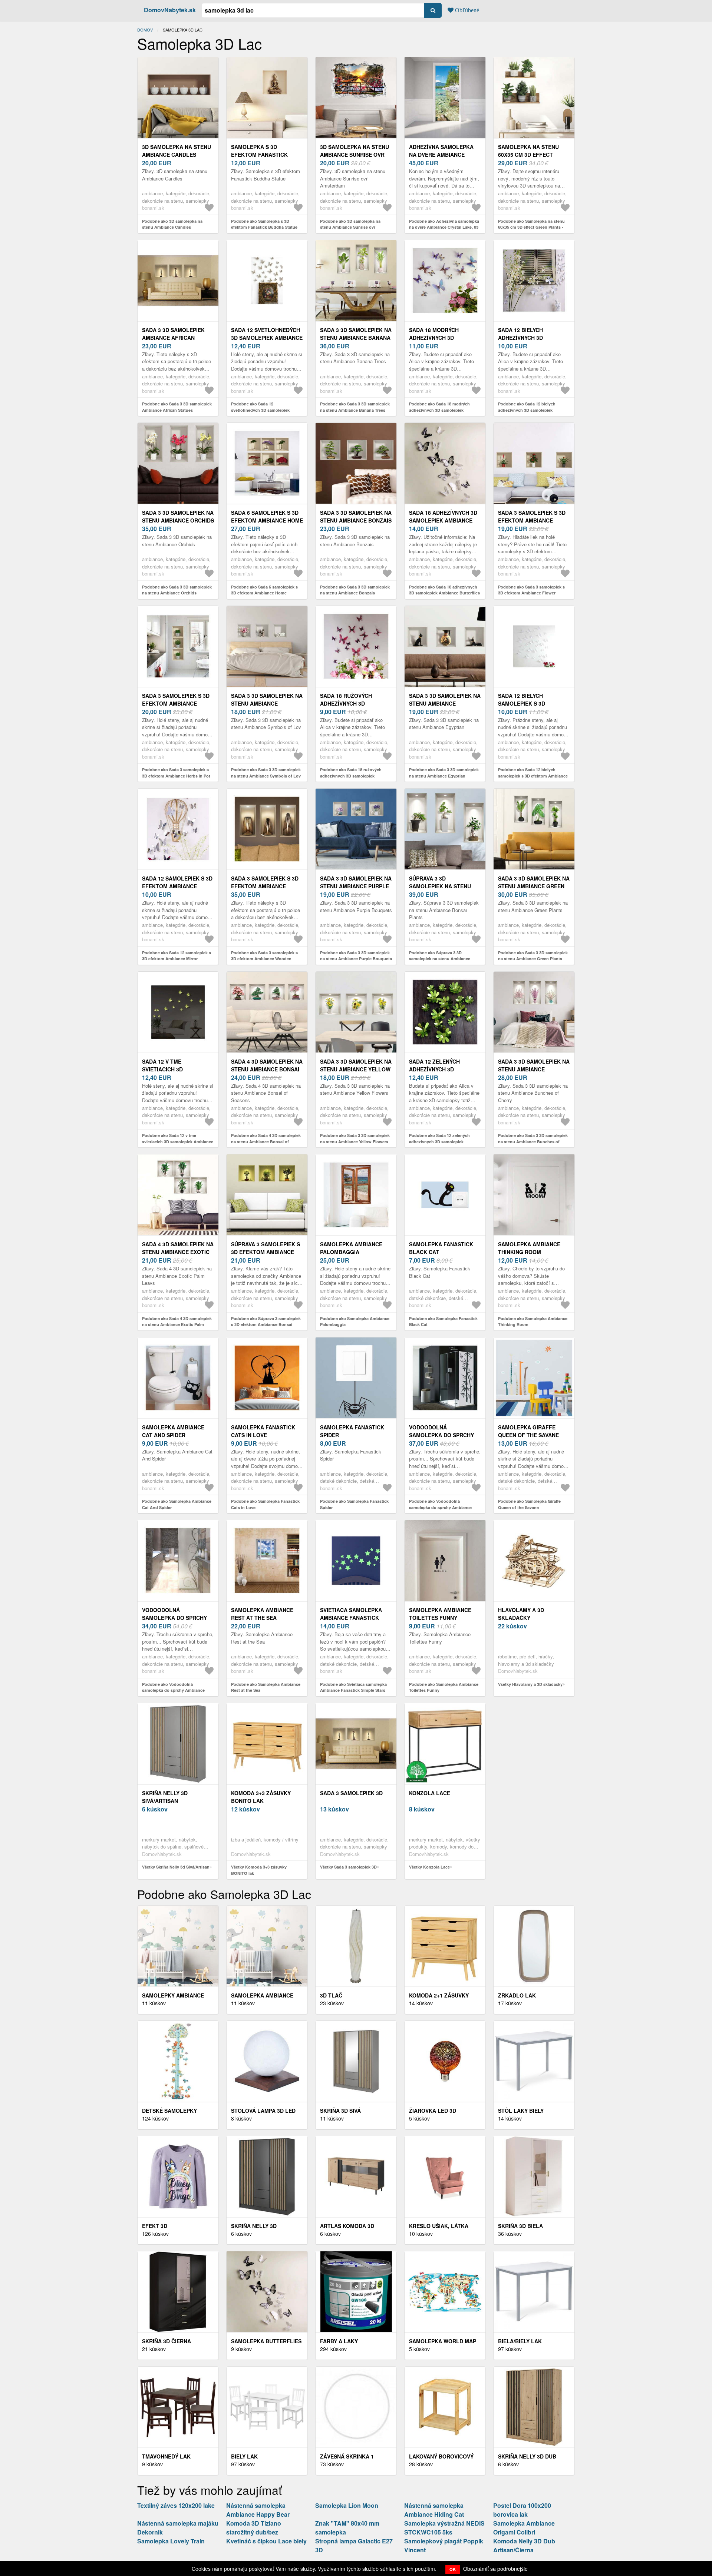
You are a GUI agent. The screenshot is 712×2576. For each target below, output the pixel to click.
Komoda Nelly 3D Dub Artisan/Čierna (524, 2545)
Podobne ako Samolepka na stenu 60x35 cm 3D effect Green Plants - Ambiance (531, 227)
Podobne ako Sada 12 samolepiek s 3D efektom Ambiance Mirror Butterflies (177, 959)
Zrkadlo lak (517, 1995)
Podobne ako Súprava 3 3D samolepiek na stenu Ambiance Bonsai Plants (440, 959)
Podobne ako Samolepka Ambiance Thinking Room (533, 1322)
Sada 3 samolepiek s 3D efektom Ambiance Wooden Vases (265, 886)
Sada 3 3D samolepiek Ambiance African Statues (173, 338)
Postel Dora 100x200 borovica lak (522, 2510)
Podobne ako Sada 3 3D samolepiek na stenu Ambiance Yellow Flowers (355, 1138)
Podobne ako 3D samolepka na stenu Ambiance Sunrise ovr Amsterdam (350, 227)
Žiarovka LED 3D (433, 2111)
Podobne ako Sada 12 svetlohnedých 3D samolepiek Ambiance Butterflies (260, 410)
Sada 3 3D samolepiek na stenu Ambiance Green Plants (534, 886)
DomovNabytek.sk (170, 10)
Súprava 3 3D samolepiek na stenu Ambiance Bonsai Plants (445, 886)
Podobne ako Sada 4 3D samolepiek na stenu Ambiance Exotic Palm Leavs (177, 1325)
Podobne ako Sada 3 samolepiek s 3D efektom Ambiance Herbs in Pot (176, 773)
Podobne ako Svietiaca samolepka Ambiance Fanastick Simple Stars (353, 1687)
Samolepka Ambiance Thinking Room (529, 1248)
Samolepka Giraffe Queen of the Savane (528, 1431)
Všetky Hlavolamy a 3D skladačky (530, 1684)
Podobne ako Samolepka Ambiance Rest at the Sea (266, 1687)
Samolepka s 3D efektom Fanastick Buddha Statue (259, 155)
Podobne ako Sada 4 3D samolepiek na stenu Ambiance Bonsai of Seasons (266, 1141)
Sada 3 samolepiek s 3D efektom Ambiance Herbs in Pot (176, 703)
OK (453, 2569)
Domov (145, 30)
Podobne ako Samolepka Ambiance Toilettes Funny (444, 1687)
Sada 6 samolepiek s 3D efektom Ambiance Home (267, 516)
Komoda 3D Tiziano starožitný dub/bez (254, 2528)
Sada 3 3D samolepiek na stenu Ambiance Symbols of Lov (267, 703)
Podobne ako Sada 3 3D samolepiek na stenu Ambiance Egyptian (444, 773)
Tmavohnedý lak (166, 2456)
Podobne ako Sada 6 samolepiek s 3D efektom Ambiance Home (264, 590)
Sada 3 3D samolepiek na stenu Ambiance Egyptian (445, 703)
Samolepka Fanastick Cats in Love (263, 1431)
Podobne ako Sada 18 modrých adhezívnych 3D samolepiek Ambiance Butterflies (439, 410)
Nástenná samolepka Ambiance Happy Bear (258, 2510)
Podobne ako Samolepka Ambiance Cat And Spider (177, 1504)
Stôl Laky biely (521, 2111)
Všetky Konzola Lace (429, 1867)
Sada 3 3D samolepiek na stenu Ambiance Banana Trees (356, 338)
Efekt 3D (155, 2226)
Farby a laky (339, 2341)
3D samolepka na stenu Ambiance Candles (177, 151)
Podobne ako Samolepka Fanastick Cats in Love (265, 1504)
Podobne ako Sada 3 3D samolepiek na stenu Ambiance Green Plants (533, 956)
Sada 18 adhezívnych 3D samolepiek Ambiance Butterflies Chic (443, 520)
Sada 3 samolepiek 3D (351, 1793)
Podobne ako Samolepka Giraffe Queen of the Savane (529, 1504)
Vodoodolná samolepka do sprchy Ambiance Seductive (174, 1618)
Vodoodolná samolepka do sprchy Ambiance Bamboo (441, 1435)
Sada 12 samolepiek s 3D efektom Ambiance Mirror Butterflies (177, 886)
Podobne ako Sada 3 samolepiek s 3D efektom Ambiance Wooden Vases (264, 959)
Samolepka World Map (443, 2341)
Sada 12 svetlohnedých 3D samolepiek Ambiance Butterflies (267, 338)
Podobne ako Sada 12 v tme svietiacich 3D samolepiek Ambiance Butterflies (178, 1141)
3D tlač (331, 1995)
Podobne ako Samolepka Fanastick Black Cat (443, 1322)
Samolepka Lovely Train (171, 2541)
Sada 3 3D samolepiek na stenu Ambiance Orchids (178, 516)
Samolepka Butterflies (266, 2341)
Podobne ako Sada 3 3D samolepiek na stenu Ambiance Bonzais (355, 590)
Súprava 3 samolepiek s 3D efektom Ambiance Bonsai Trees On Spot (266, 1252)
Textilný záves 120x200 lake (176, 2505)
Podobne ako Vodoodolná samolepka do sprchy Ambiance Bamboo (440, 1507)
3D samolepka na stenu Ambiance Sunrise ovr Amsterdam (355, 155)
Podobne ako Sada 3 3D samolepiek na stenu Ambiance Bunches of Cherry (533, 1141)
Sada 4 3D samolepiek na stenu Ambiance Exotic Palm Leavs (178, 1252)
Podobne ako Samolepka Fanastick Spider (354, 1504)
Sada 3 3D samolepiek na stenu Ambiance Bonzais (356, 516)
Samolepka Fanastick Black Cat (441, 1248)
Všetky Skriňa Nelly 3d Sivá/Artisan (176, 1867)
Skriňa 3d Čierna (167, 2341)
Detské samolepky (169, 2111)
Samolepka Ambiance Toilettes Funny (440, 1614)
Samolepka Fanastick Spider (352, 1431)
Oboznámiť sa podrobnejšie (495, 2569)
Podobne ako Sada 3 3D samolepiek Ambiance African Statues (177, 407)
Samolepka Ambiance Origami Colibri (524, 2528)
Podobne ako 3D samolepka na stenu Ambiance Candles (172, 224)
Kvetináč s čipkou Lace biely (266, 2541)
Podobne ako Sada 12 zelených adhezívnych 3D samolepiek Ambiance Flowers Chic (439, 1141)
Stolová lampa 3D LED (263, 2111)
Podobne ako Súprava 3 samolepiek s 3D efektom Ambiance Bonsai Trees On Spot (266, 1325)
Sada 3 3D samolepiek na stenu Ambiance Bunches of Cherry (534, 1069)
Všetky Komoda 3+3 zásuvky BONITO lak (259, 1870)
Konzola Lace (430, 1793)
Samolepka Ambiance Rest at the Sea (262, 1614)
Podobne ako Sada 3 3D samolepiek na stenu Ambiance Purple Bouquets (356, 956)
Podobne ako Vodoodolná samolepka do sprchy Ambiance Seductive (173, 1690)
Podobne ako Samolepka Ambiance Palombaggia (355, 1322)
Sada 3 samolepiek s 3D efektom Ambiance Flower (532, 520)
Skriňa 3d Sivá (340, 2111)
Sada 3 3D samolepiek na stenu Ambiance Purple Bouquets (356, 886)
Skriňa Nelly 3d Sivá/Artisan (165, 1797)
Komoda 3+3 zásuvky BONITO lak (261, 1797)
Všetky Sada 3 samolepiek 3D (348, 1867)
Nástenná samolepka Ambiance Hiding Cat (434, 2510)
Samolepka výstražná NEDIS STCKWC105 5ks (444, 2528)
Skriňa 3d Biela (520, 2226)
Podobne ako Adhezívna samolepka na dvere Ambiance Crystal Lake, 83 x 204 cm (444, 227)
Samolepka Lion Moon (347, 2505)
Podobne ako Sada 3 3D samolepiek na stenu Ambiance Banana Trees (355, 407)
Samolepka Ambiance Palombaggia (351, 1248)
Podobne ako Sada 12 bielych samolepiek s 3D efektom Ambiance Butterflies (533, 776)
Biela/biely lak (520, 2341)
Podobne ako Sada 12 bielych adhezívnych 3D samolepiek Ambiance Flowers (527, 410)
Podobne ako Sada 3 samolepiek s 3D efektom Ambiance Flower (531, 590)
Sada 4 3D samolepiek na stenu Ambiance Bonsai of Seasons (267, 1069)
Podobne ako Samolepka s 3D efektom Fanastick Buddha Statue (264, 224)
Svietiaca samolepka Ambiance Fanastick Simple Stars (351, 1618)
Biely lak (244, 2456)
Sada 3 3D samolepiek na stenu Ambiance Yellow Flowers (356, 1069)
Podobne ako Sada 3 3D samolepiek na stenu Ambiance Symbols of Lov (266, 773)
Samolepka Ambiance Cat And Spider (173, 1431)
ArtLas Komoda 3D (347, 2226)
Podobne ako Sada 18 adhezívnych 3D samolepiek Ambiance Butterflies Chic (444, 593)
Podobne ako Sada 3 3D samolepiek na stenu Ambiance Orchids (177, 590)
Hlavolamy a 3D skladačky (521, 1614)
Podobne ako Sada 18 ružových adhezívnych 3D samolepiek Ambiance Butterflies (351, 776)
